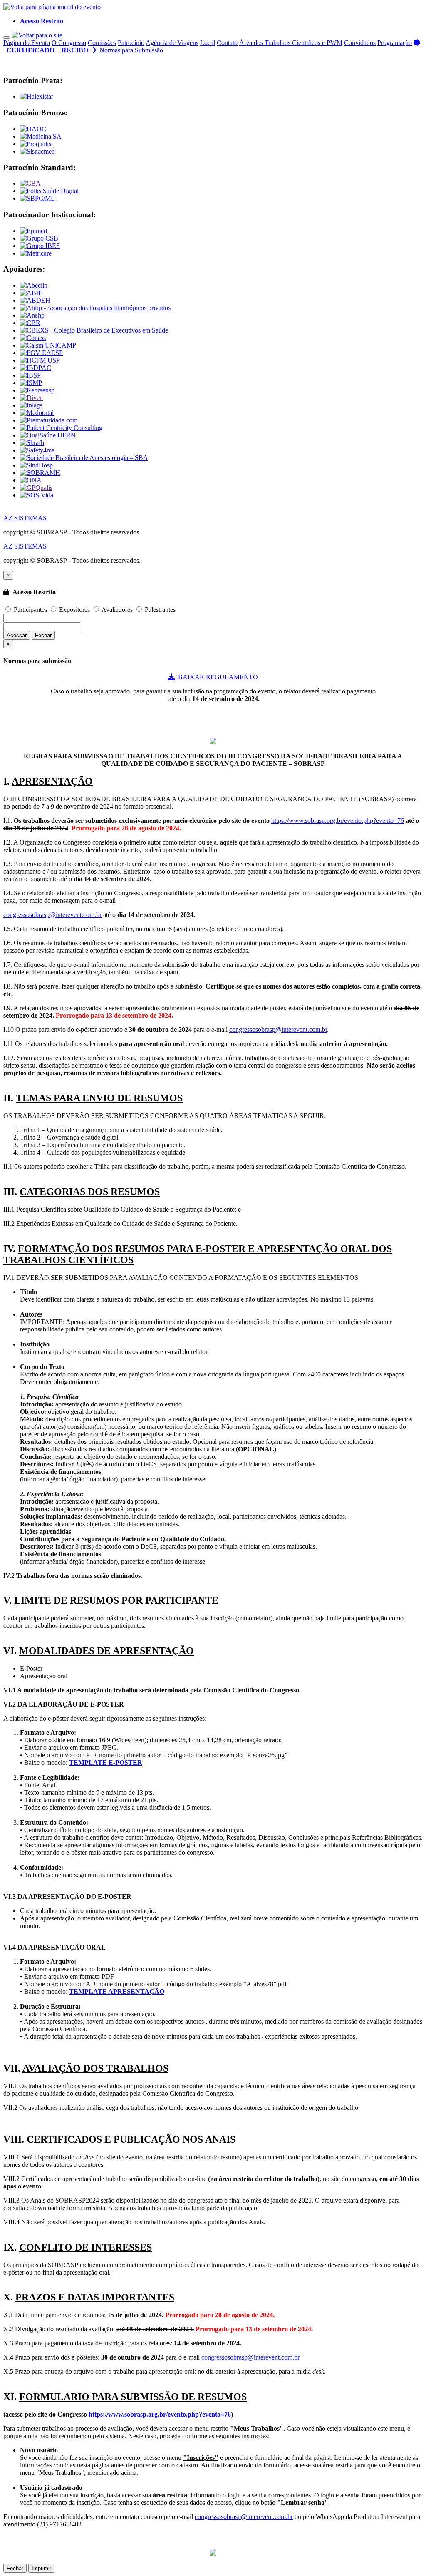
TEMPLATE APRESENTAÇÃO (117, 1991)
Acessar (17, 635)
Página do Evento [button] (27, 43)
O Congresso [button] (69, 43)
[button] (42, 21)
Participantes (30, 610)
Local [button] (208, 43)
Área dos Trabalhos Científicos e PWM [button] (291, 43)
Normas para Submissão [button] (130, 50)
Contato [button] (227, 43)
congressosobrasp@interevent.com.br (52, 915)
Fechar (43, 635)
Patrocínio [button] (131, 43)
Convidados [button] (360, 43)
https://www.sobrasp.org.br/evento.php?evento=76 (338, 821)
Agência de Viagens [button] (172, 43)
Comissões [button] (102, 43)
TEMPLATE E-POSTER (106, 1762)
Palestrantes (159, 610)
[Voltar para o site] (37, 35)
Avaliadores (117, 610)
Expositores (74, 610)
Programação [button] (395, 43)
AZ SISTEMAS (25, 518)
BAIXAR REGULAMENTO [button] (216, 677)
